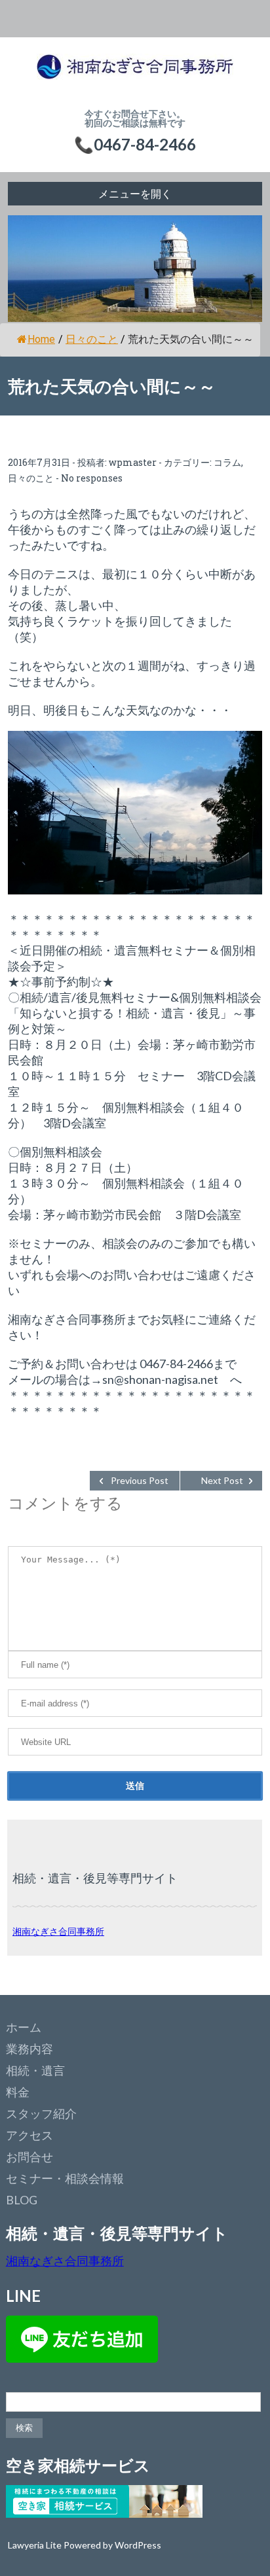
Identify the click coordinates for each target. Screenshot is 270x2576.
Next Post (222, 1480)
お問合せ (29, 2157)
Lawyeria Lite (36, 2545)
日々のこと (92, 339)
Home (41, 339)
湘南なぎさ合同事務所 (58, 1931)
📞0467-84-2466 (135, 144)
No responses (92, 478)
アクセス (29, 2135)
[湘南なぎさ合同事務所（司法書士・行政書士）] (135, 73)
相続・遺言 (35, 2070)
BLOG (22, 2200)
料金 (18, 2092)
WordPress (138, 2545)
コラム (227, 462)
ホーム (24, 2027)
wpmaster (133, 462)
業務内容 (29, 2049)
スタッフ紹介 (41, 2113)
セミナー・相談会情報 (65, 2178)
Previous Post (140, 1480)
